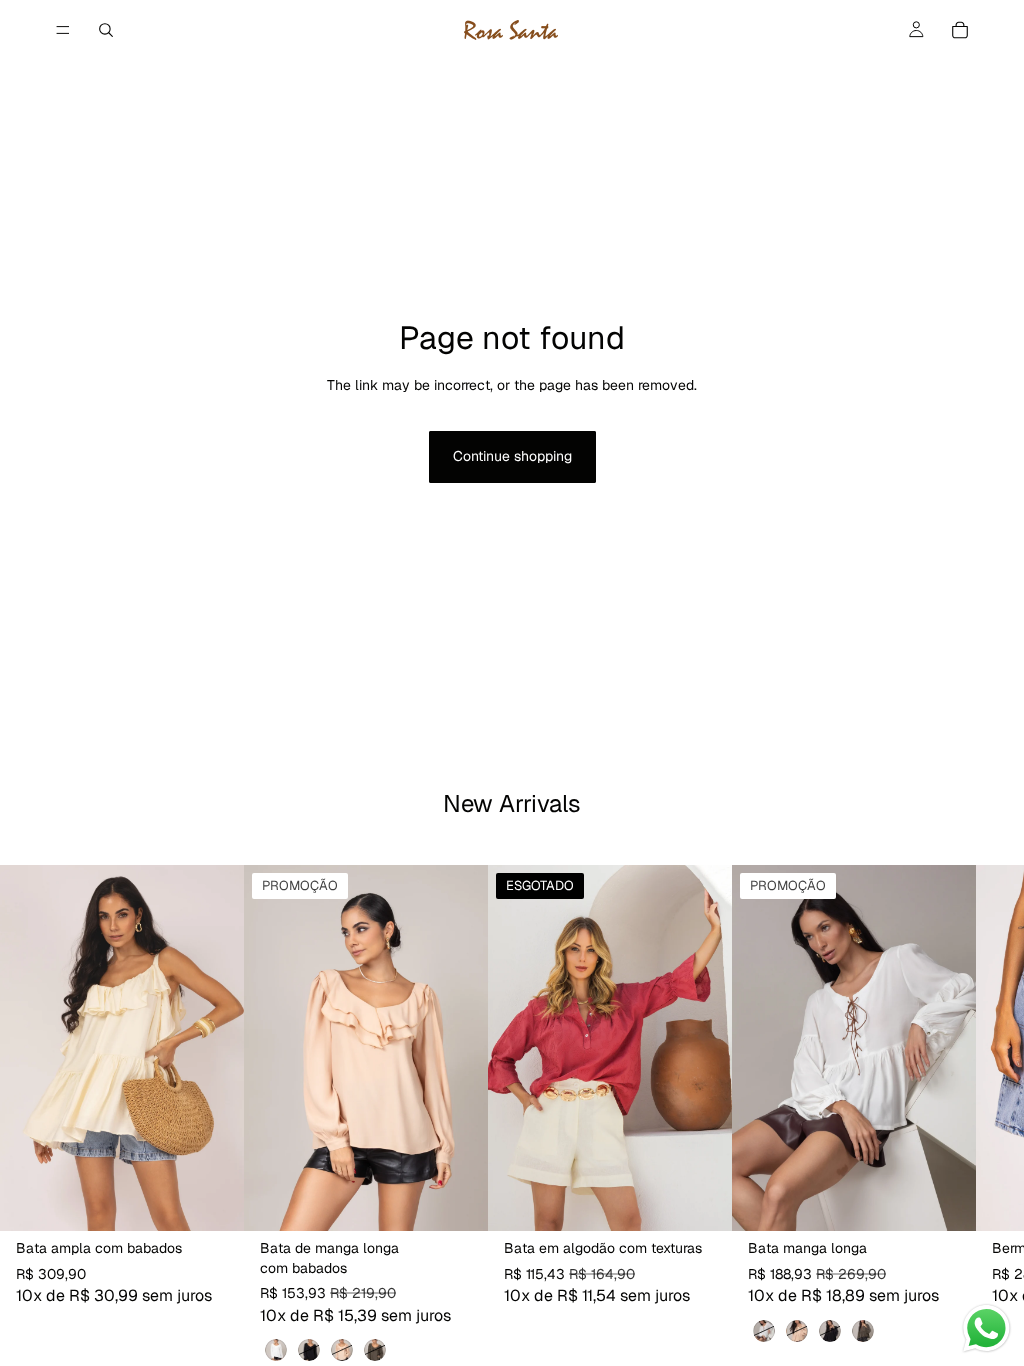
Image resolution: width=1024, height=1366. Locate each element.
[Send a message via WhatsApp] (986, 1328)
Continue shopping (512, 456)
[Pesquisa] (106, 30)
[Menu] (63, 30)
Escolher (230, 1200)
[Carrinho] (960, 30)
